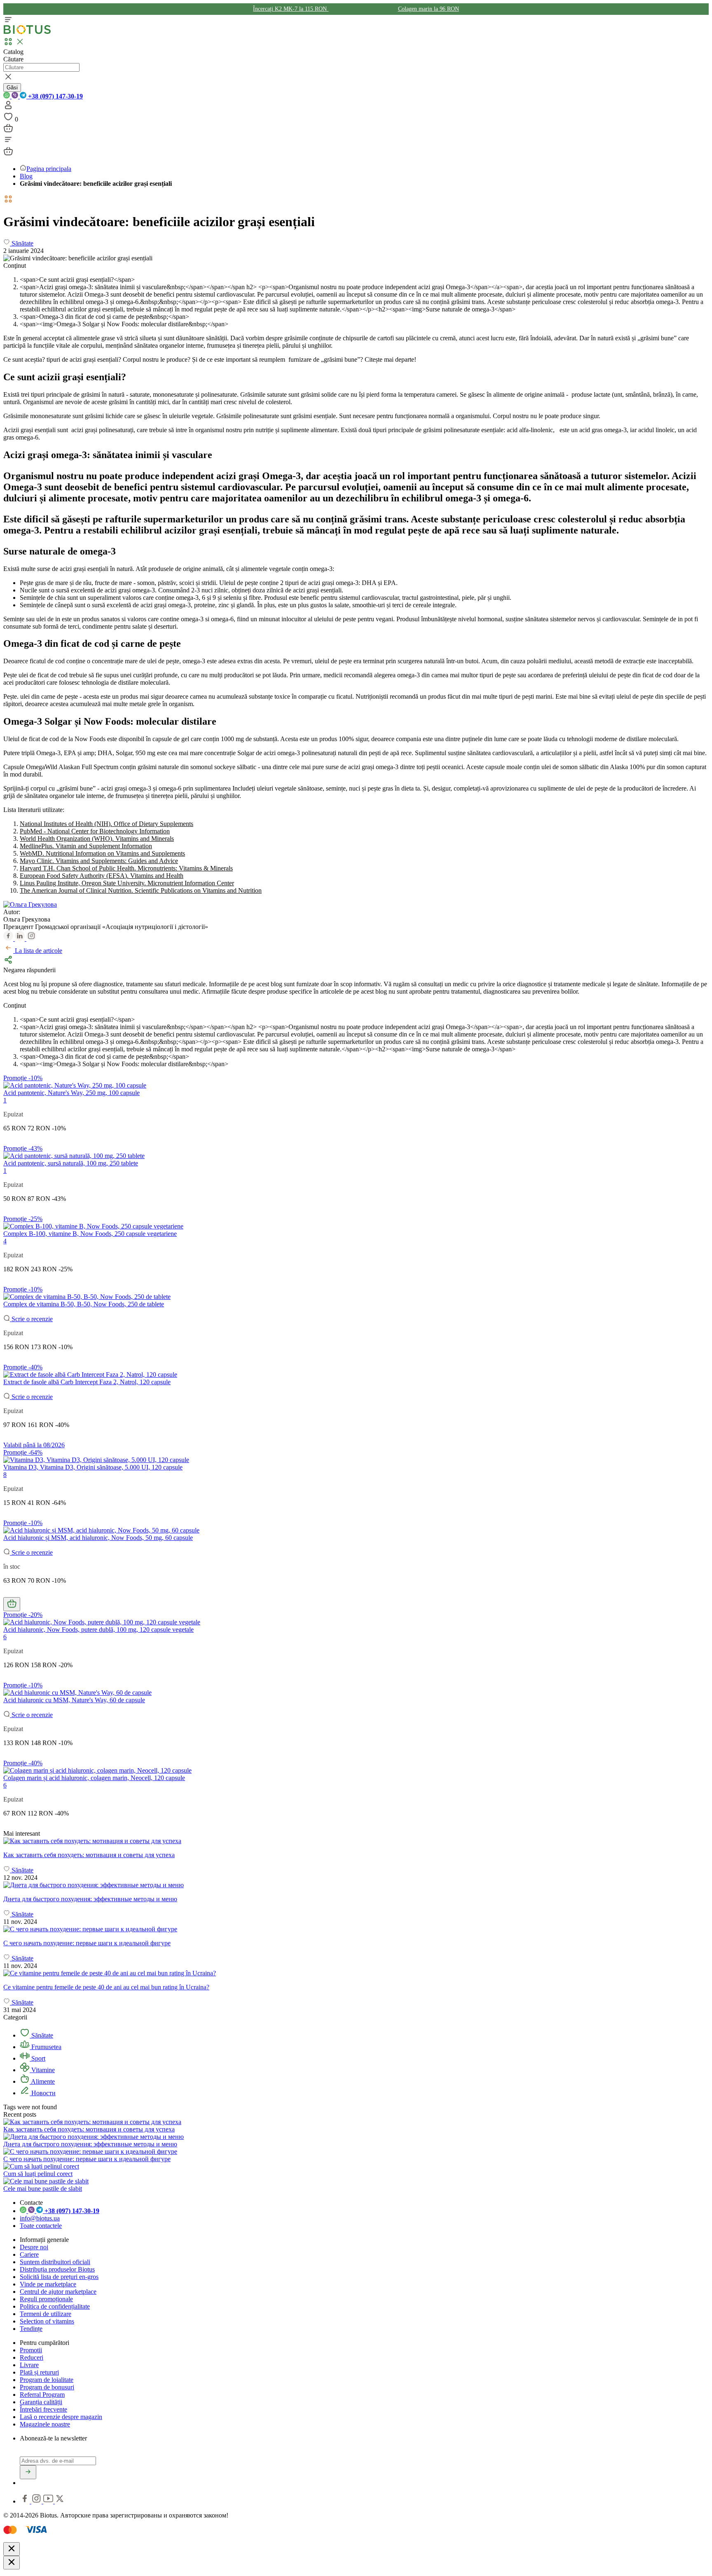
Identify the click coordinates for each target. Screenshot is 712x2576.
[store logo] (27, 32)
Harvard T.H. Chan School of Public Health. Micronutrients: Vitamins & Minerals (126, 868)
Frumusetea (46, 2047)
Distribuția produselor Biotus (57, 2269)
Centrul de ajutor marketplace (58, 2292)
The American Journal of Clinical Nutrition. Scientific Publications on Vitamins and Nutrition (141, 890)
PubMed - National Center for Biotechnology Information (95, 831)
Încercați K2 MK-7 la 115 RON (291, 9)
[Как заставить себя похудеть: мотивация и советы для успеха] (356, 1841)
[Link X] (60, 2501)
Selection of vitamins (47, 2321)
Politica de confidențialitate (55, 2306)
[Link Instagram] (37, 2501)
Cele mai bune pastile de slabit (43, 2189)
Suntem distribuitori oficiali (55, 2262)
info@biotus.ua (40, 2218)
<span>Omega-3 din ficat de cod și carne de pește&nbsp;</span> (104, 317)
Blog (26, 176)
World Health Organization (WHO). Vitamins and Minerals (97, 839)
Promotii (31, 2350)
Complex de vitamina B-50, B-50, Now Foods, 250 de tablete (84, 1304)
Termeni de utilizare (46, 2314)
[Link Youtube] (49, 2501)
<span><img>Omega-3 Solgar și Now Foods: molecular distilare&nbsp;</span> (124, 324)
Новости (43, 2093)
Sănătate (41, 2035)
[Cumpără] (12, 1604)
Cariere (29, 2254)
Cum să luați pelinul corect (38, 2174)
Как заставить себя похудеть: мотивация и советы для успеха (89, 2129)
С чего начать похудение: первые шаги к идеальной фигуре (87, 2159)
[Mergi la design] (8, 131)
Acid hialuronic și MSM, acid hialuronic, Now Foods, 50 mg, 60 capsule (98, 1538)
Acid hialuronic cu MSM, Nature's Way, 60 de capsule (74, 1700)
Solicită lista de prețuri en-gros (59, 2277)
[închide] (12, 2549)
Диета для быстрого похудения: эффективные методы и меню (90, 2144)
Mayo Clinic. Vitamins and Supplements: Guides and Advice (99, 861)
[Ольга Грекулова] (30, 904)
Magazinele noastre (45, 2424)
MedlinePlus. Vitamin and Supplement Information (86, 846)
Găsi (12, 88)
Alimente (42, 2081)
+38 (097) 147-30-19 (55, 96)
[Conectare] (8, 108)
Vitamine (42, 2070)
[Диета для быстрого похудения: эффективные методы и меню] (356, 1885)
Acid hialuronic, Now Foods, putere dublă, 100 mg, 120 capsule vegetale (98, 1630)
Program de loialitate (47, 2380)
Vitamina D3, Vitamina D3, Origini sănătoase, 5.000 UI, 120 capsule (93, 1467)
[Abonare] (28, 2472)
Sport (37, 2058)
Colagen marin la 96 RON (429, 9)
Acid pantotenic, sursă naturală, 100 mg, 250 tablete (71, 1163)
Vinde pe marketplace (48, 2284)
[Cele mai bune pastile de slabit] (46, 2181)
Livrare (29, 2365)
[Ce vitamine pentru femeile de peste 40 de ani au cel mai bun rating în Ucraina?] (356, 1973)
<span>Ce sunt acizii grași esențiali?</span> (77, 280)
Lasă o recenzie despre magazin (61, 2417)
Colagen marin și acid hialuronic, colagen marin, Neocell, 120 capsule (94, 1778)
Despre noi (34, 2247)
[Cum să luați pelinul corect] (41, 2166)
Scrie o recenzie (31, 1319)
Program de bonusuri (47, 2387)
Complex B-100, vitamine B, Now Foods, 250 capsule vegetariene (90, 1234)
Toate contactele (41, 2226)
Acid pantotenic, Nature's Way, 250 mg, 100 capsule (71, 1093)
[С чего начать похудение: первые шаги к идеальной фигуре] (356, 1929)
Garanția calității (41, 2402)
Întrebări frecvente (43, 2409)
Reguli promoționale (46, 2299)
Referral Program (42, 2395)
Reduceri (32, 2357)
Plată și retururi (39, 2372)
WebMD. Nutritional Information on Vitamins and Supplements (102, 853)
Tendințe (31, 2329)
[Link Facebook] (26, 2501)
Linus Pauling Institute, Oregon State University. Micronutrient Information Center (127, 883)
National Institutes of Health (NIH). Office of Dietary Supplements (107, 824)
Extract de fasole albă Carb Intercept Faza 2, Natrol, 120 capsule (87, 1382)
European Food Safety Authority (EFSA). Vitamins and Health (102, 876)
